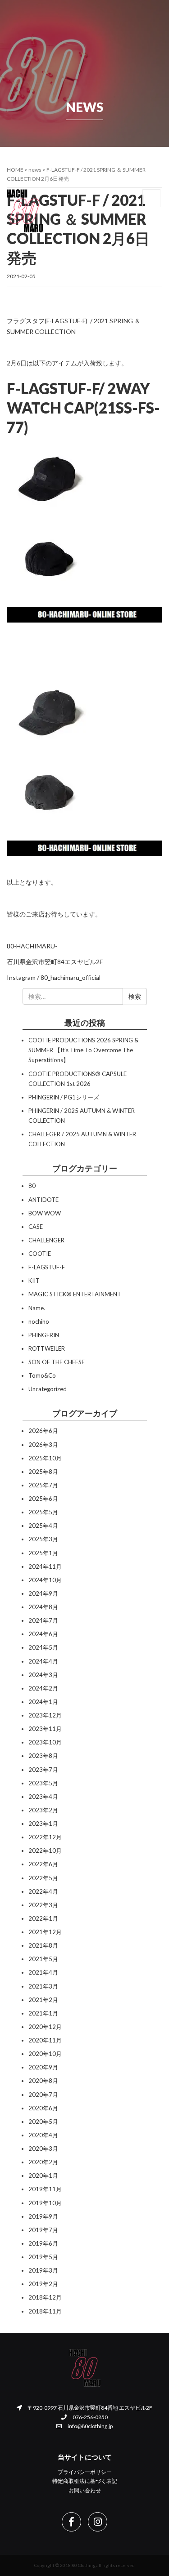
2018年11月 (45, 2311)
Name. (37, 1308)
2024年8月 (43, 1607)
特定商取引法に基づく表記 (85, 2481)
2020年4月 (43, 2135)
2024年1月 (43, 1702)
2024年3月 (43, 1675)
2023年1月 (43, 1824)
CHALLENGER (46, 1240)
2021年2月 (43, 2000)
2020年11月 (45, 2040)
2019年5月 (43, 2257)
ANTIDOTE (43, 1200)
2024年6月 (43, 1634)
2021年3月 (43, 1986)
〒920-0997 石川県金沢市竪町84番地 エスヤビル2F (89, 2408)
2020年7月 (43, 2095)
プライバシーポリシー (85, 2472)
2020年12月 (45, 2027)
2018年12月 (45, 2297)
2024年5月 (43, 1647)
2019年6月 (43, 2243)
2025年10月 (45, 1458)
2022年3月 (43, 1905)
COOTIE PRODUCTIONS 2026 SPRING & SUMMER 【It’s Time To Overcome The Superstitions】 (83, 1050)
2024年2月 (43, 1688)
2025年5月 (43, 1512)
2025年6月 (43, 1499)
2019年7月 (43, 2230)
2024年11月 (45, 1566)
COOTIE (40, 1254)
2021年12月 (45, 1932)
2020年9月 (43, 2067)
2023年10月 (45, 1742)
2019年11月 (45, 2189)
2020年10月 (45, 2054)
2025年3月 (43, 1539)
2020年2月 (43, 2162)
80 (32, 1186)
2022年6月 (43, 1864)
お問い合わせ (85, 2490)
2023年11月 (45, 1729)
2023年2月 (43, 1810)
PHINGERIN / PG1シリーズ (64, 1097)
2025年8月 (43, 1472)
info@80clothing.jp (89, 2426)
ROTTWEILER (47, 1348)
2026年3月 (43, 1445)
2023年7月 (43, 1770)
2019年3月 (43, 2270)
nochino (39, 1321)
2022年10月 (45, 1851)
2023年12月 (45, 1715)
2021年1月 (43, 2013)
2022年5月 (43, 1878)
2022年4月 (43, 1891)
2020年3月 (43, 2149)
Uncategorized (48, 1389)
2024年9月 (43, 1593)
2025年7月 (43, 1485)
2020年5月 (43, 2122)
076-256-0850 (89, 2417)
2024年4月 (43, 1661)
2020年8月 (43, 2081)
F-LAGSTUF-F (47, 1267)
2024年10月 (45, 1580)
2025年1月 (43, 1553)
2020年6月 (43, 2108)
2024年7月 (43, 1620)
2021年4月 (43, 1972)
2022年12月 (45, 1837)
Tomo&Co (42, 1375)
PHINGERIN (44, 1335)
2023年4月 (43, 1797)
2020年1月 (43, 2176)
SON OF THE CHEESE (57, 1362)
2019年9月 (43, 2216)
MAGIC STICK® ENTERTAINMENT (75, 1294)
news (35, 170)
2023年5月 (43, 1783)
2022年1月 (43, 1918)
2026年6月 (43, 1431)
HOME (15, 170)
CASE (36, 1227)
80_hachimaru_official (71, 977)
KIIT (34, 1281)
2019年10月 (45, 2203)
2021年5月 (43, 1959)
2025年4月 (43, 1526)
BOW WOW (45, 1213)
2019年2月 (43, 2284)
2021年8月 (43, 1945)
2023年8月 (43, 1756)
